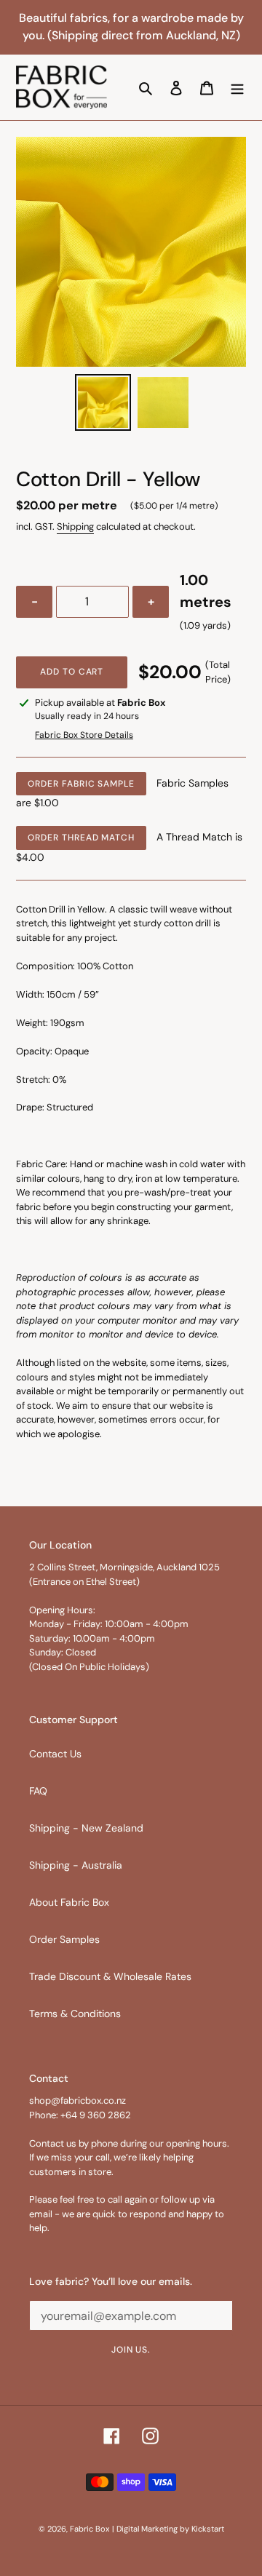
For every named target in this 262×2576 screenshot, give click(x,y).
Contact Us (55, 1754)
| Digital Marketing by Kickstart (168, 2529)
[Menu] (237, 87)
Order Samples (64, 1939)
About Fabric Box (69, 1902)
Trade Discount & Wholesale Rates (110, 1976)
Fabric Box (90, 2529)
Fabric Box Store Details (84, 735)
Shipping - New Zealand (86, 1828)
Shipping (75, 526)
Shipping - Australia (76, 1865)
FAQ (38, 1791)
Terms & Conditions (75, 2014)
